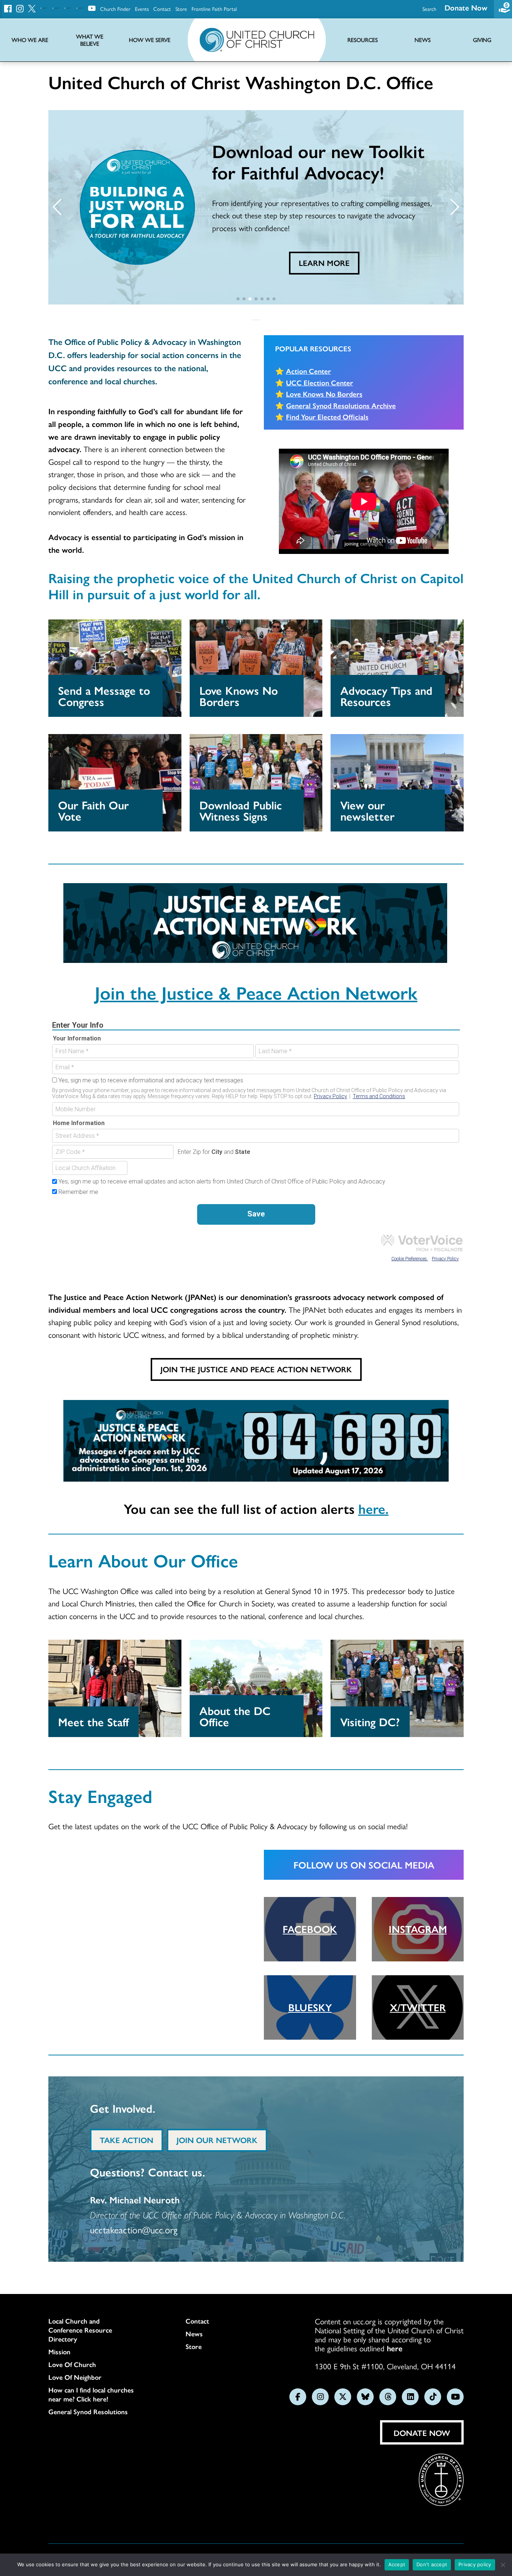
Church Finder (115, 9)
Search (429, 9)
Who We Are (30, 40)
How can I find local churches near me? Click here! (91, 2394)
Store (181, 9)
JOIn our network (217, 2140)
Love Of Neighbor (75, 2377)
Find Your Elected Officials (327, 416)
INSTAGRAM (418, 1929)
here (395, 2348)
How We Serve (150, 40)
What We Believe (90, 40)
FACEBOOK (310, 1929)
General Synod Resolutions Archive (341, 405)
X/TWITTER (418, 2007)
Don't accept (432, 2564)
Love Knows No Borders (324, 394)
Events (142, 9)
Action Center (308, 371)
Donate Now (466, 7)
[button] (57, 207)
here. (374, 1508)
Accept (397, 2564)
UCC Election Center (320, 382)
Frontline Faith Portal (214, 9)
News (194, 2334)
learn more (324, 263)
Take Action (127, 2140)
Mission (59, 2352)
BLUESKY (310, 2007)
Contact (162, 9)
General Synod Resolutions (88, 2412)
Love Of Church (72, 2364)
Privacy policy (475, 2564)
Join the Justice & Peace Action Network (256, 992)
